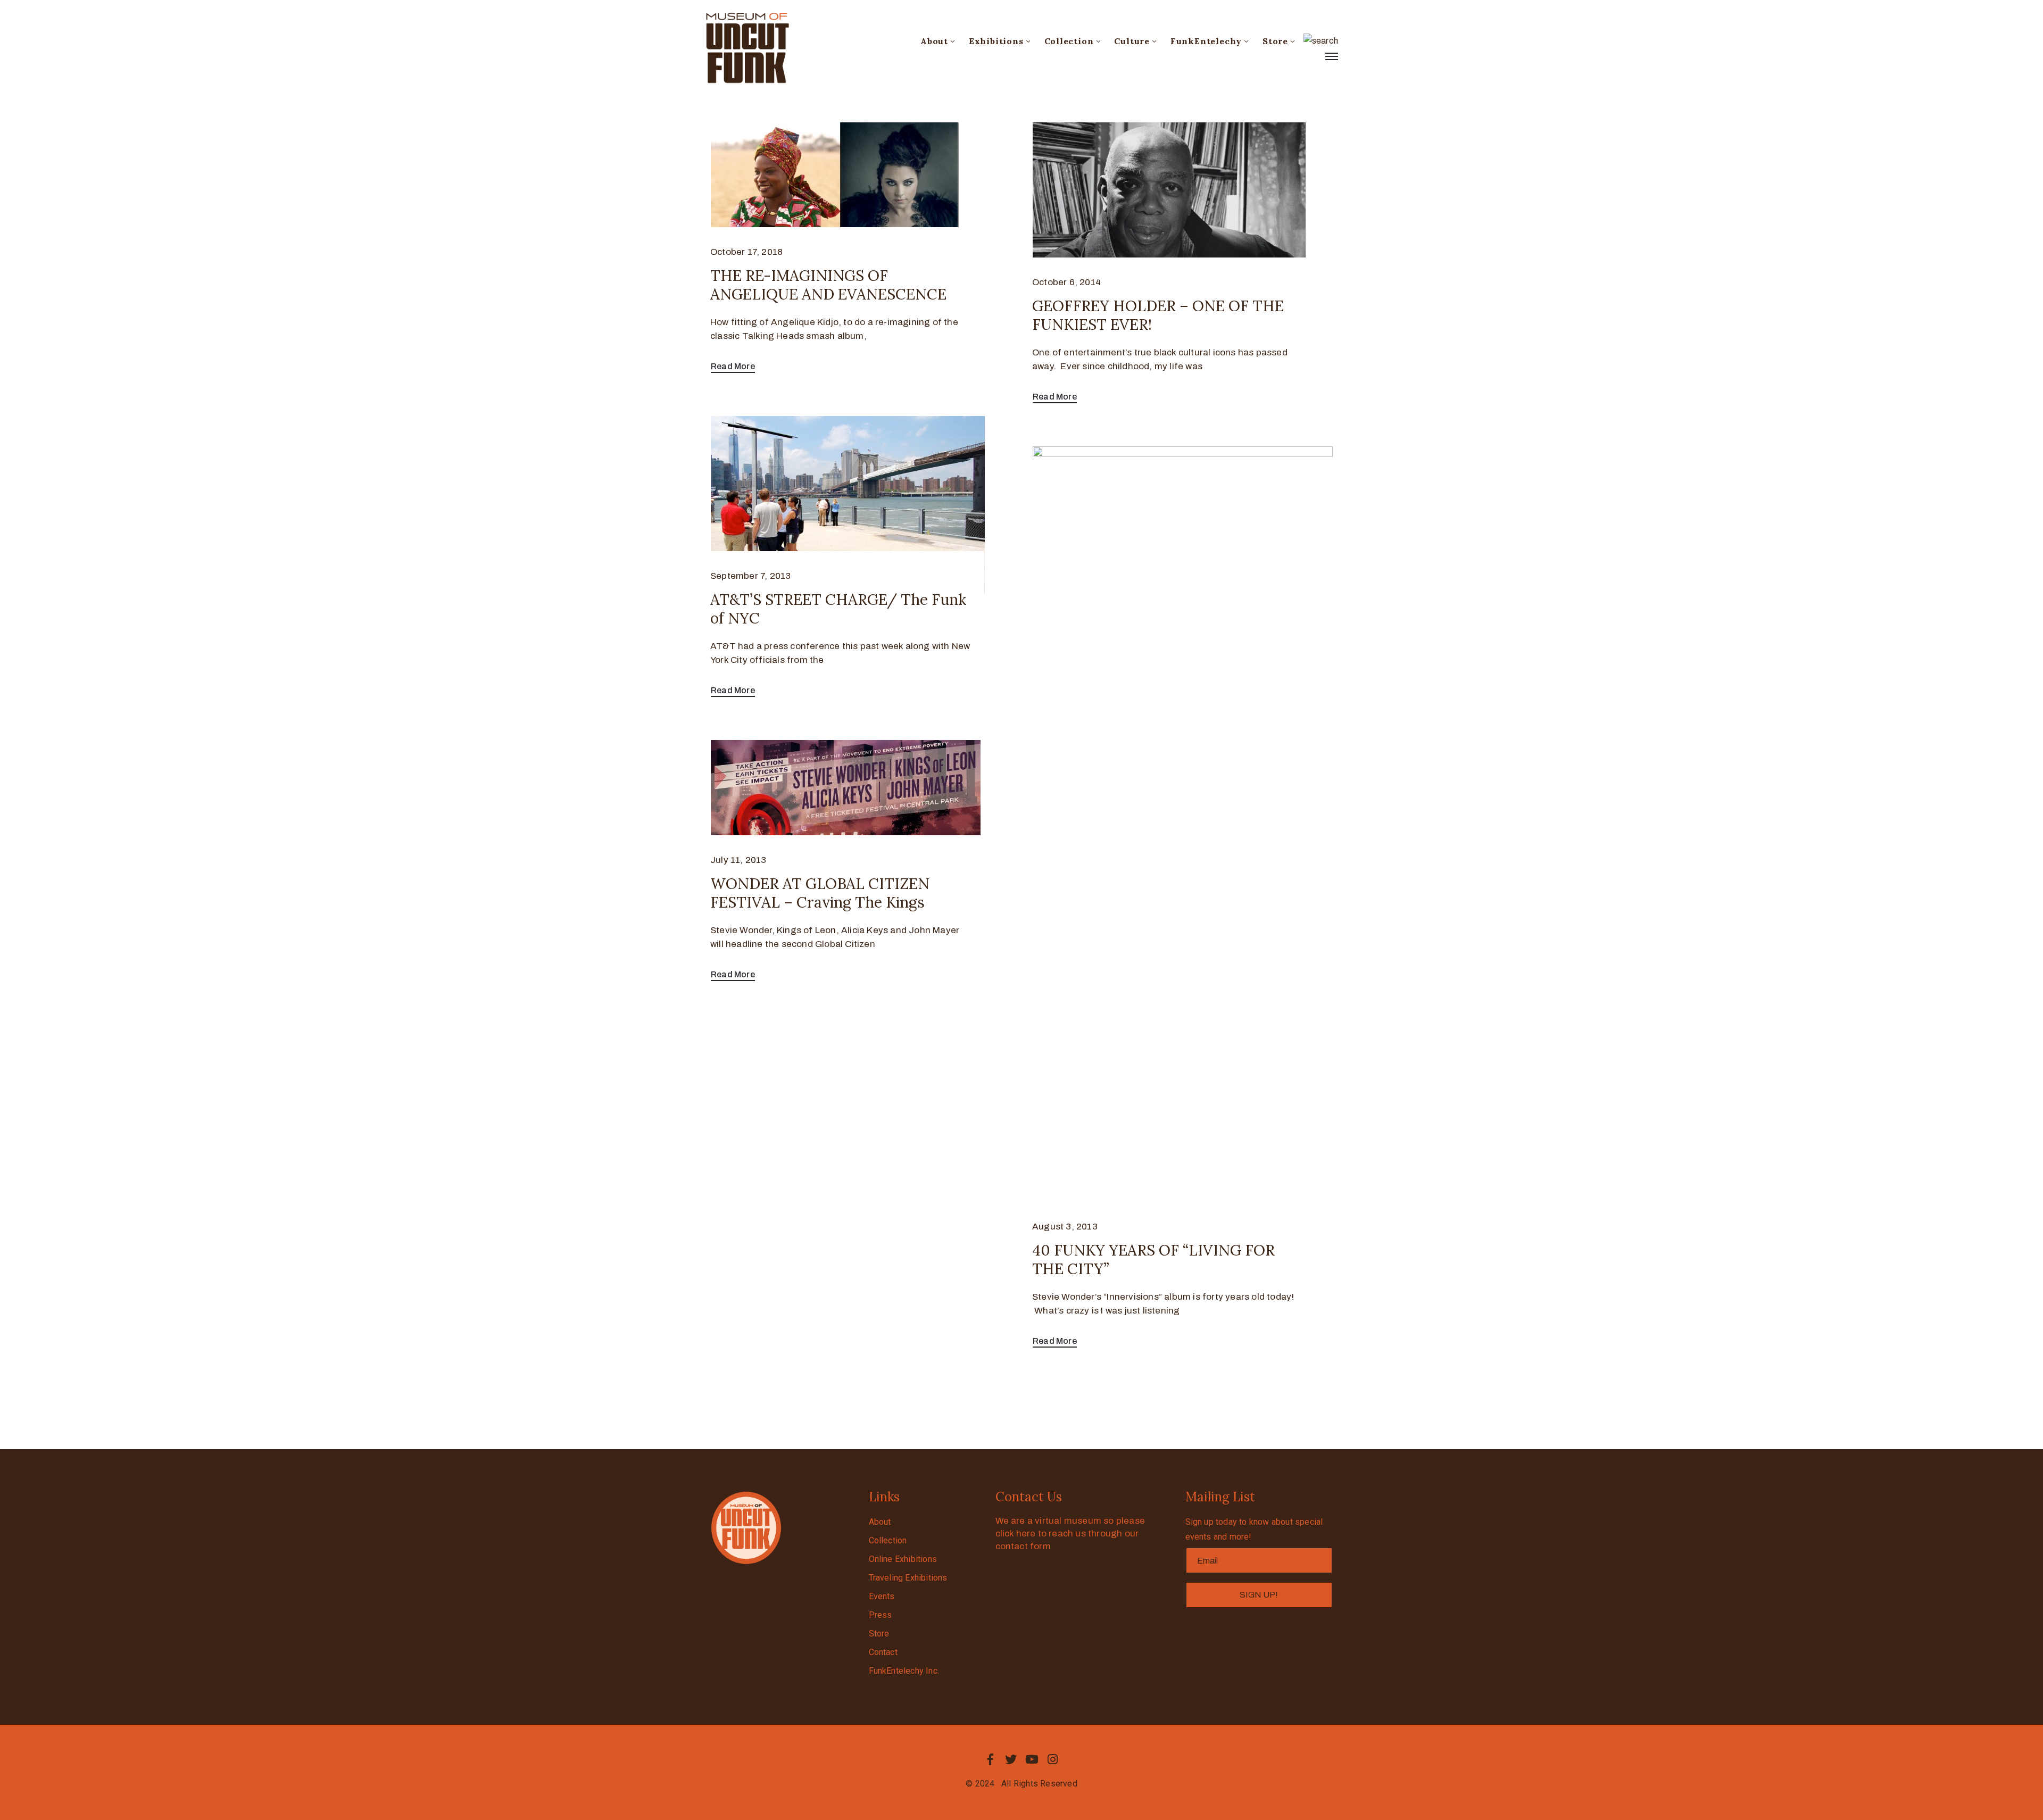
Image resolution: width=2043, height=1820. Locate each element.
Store (1275, 41)
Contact (883, 1652)
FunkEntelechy (1206, 41)
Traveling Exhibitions (908, 1578)
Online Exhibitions (903, 1559)
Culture (1132, 41)
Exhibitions (996, 41)
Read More (733, 366)
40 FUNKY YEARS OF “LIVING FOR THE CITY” (1153, 1260)
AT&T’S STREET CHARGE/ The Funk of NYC (838, 609)
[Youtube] (1032, 1759)
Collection (1069, 41)
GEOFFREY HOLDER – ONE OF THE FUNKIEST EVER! (1158, 315)
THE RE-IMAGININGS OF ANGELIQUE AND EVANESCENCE (828, 285)
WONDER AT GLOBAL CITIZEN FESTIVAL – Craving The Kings (820, 893)
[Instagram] (1053, 1759)
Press (881, 1615)
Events (882, 1596)
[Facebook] (990, 1759)
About (934, 41)
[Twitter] (1011, 1759)
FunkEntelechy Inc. (904, 1671)
